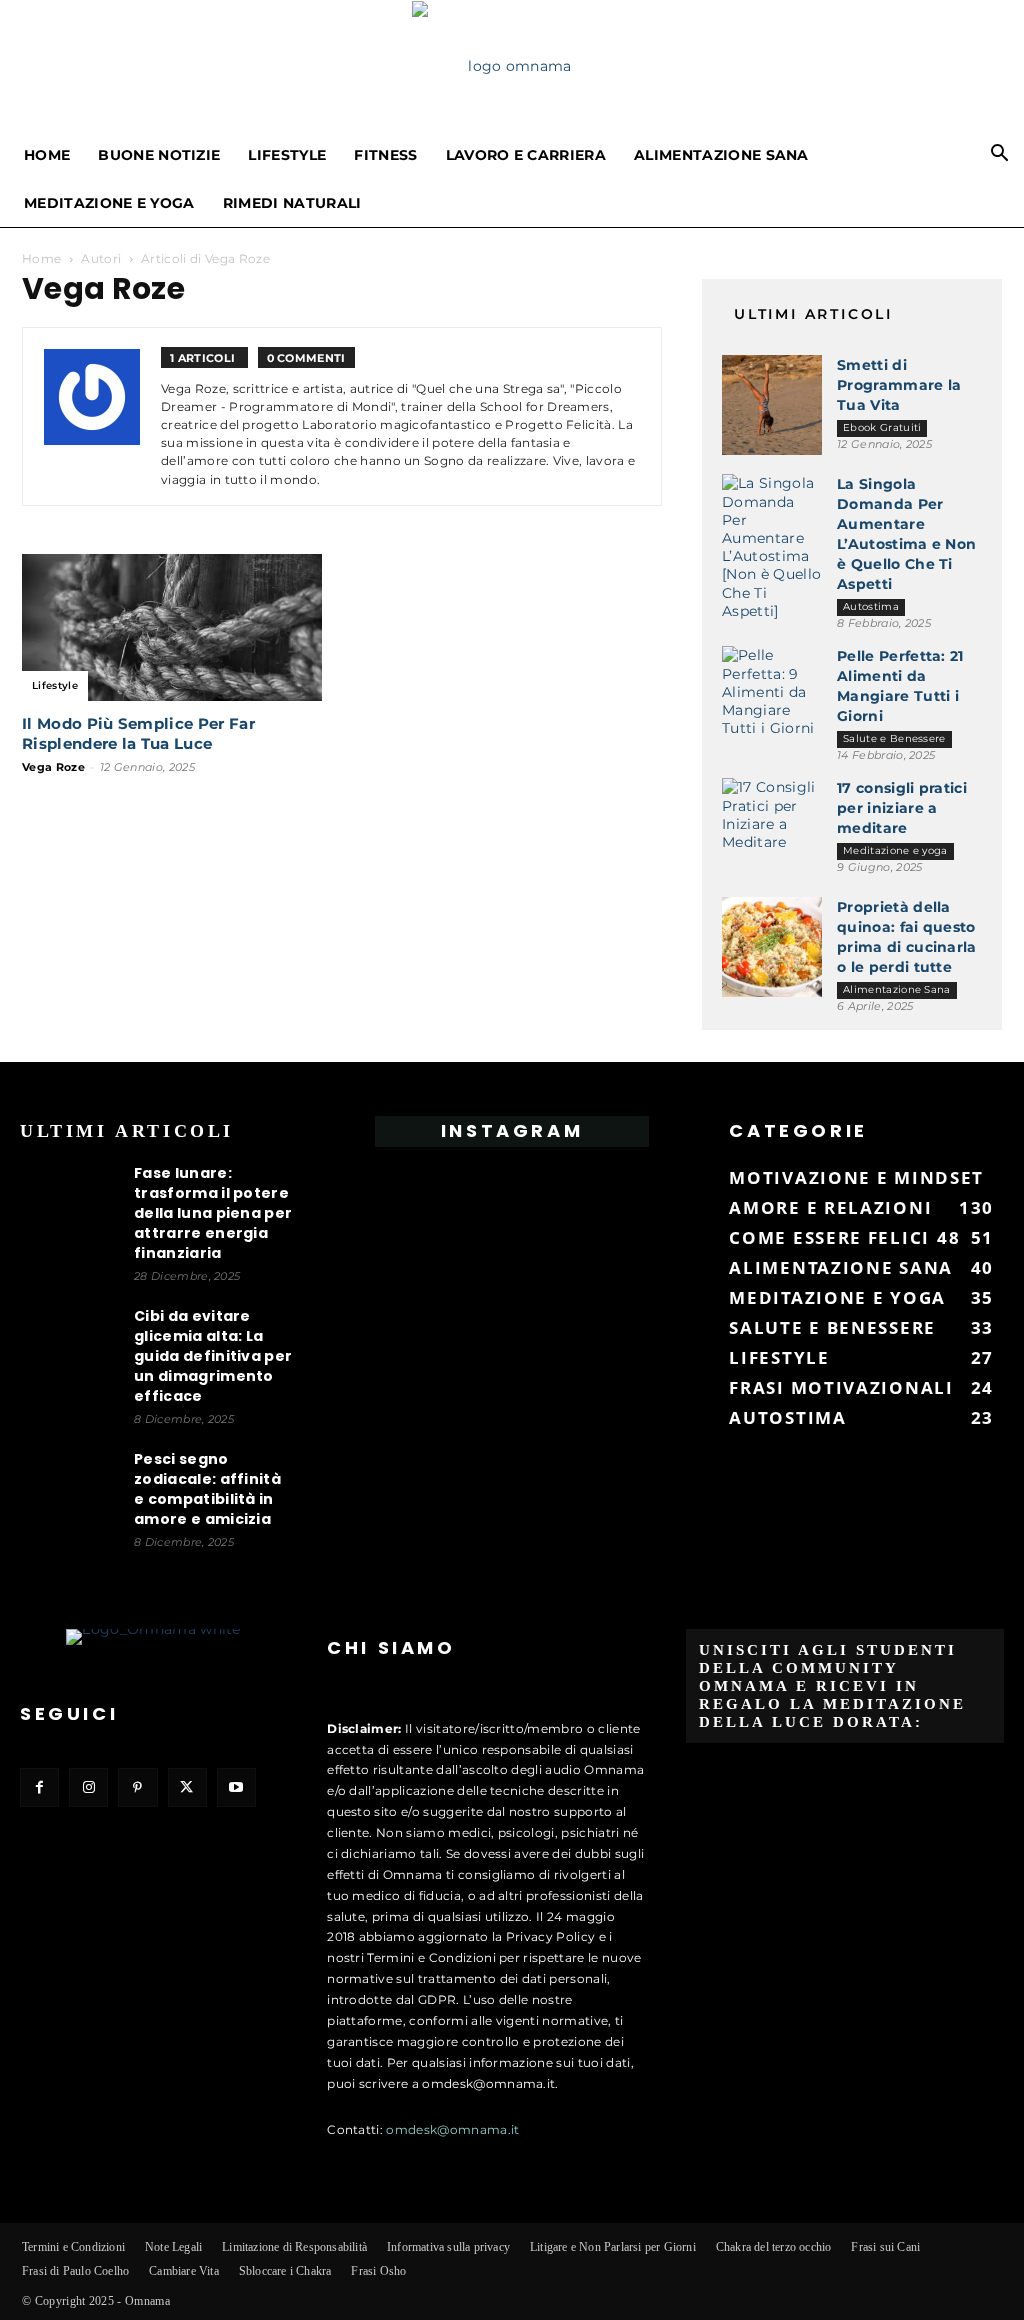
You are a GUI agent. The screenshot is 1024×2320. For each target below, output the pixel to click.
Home (47, 155)
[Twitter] (187, 1787)
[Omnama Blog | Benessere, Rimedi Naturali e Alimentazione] (512, 66)
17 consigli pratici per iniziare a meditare (902, 808)
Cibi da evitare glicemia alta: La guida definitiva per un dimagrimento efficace (213, 1356)
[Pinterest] (137, 1787)
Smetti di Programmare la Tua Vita (899, 385)
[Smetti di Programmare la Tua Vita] (772, 405)
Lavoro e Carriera (526, 155)
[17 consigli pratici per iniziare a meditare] (772, 828)
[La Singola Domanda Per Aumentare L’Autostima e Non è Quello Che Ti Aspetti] (772, 547)
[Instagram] (88, 1787)
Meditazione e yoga (109, 203)
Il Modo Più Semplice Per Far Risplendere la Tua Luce (138, 733)
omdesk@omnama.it (452, 2129)
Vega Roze (53, 767)
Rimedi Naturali (292, 203)
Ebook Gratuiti (882, 427)
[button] (1000, 156)
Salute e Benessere (894, 738)
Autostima (871, 606)
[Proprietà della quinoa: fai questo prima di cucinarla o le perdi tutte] (772, 947)
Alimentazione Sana (721, 155)
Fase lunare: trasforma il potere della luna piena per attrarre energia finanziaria (213, 1213)
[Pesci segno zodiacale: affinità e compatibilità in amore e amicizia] (70, 1499)
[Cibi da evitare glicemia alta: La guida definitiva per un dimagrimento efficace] (70, 1356)
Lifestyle (287, 155)
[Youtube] (236, 1787)
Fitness (385, 155)
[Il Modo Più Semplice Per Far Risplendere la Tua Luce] (172, 627)
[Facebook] (39, 1787)
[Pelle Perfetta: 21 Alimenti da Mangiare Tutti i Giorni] (772, 696)
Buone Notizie (159, 155)
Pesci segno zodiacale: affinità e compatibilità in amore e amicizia (207, 1489)
